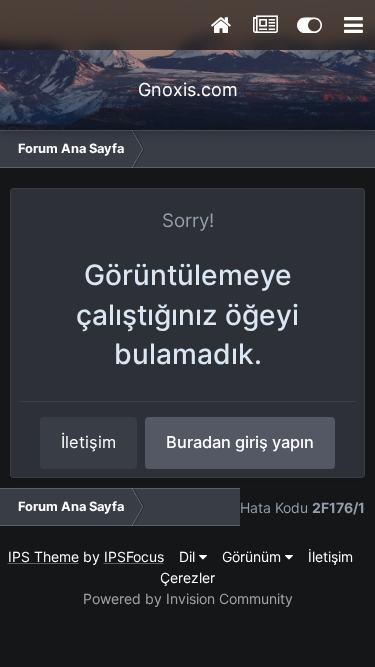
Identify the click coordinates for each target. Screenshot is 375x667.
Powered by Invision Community (188, 598)
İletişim (88, 442)
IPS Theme (43, 556)
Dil (189, 556)
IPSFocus (134, 556)
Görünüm (253, 556)
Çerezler (187, 577)
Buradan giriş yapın (240, 442)
